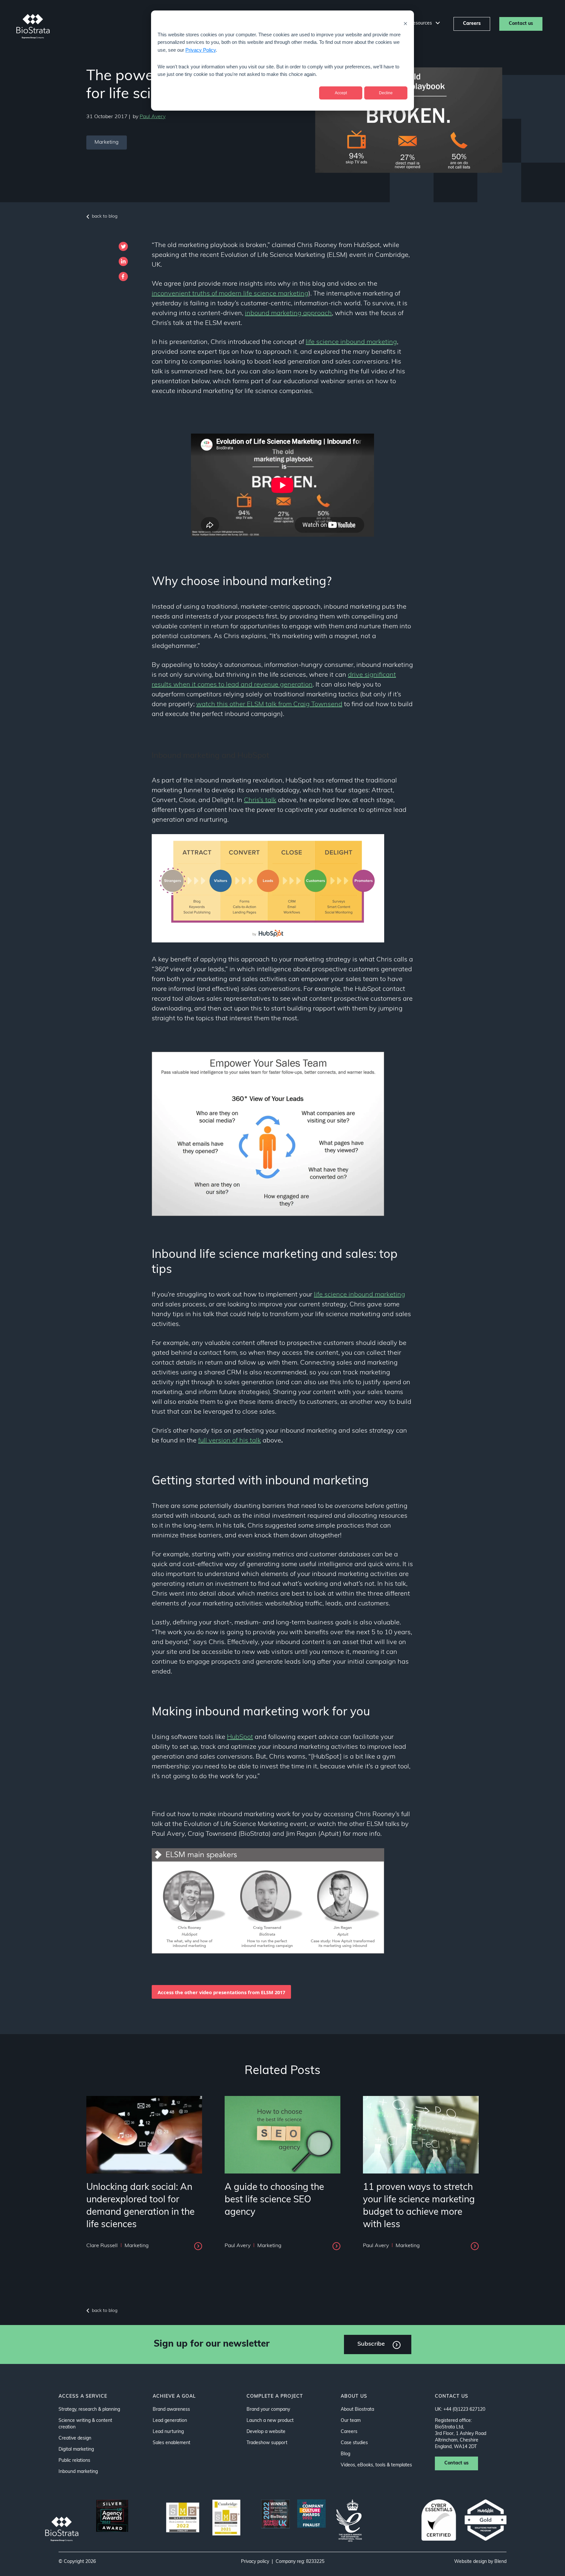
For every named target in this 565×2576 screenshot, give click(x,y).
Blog (345, 2454)
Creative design (75, 2438)
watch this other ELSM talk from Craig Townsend (269, 705)
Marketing (107, 142)
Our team (351, 2421)
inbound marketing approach (288, 313)
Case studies (354, 2443)
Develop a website (266, 2432)
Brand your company (268, 2410)
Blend (500, 2562)
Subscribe (371, 2344)
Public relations (74, 2461)
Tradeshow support (267, 2443)
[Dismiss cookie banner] (405, 23)
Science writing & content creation (85, 2424)
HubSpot (240, 1737)
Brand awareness (171, 2410)
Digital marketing (76, 2450)
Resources (421, 23)
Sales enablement (171, 2443)
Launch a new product (270, 2421)
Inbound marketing (78, 2472)
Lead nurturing (168, 2432)
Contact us (521, 24)
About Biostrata (357, 2410)
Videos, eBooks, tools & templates (376, 2465)
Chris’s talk (260, 800)
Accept (341, 93)
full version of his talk (230, 1441)
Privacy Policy (201, 50)
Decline (386, 93)
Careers (472, 24)
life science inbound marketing (351, 342)
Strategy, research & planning (89, 2410)
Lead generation (170, 2421)
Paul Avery (153, 117)
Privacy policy (255, 2562)
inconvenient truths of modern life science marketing (230, 294)
